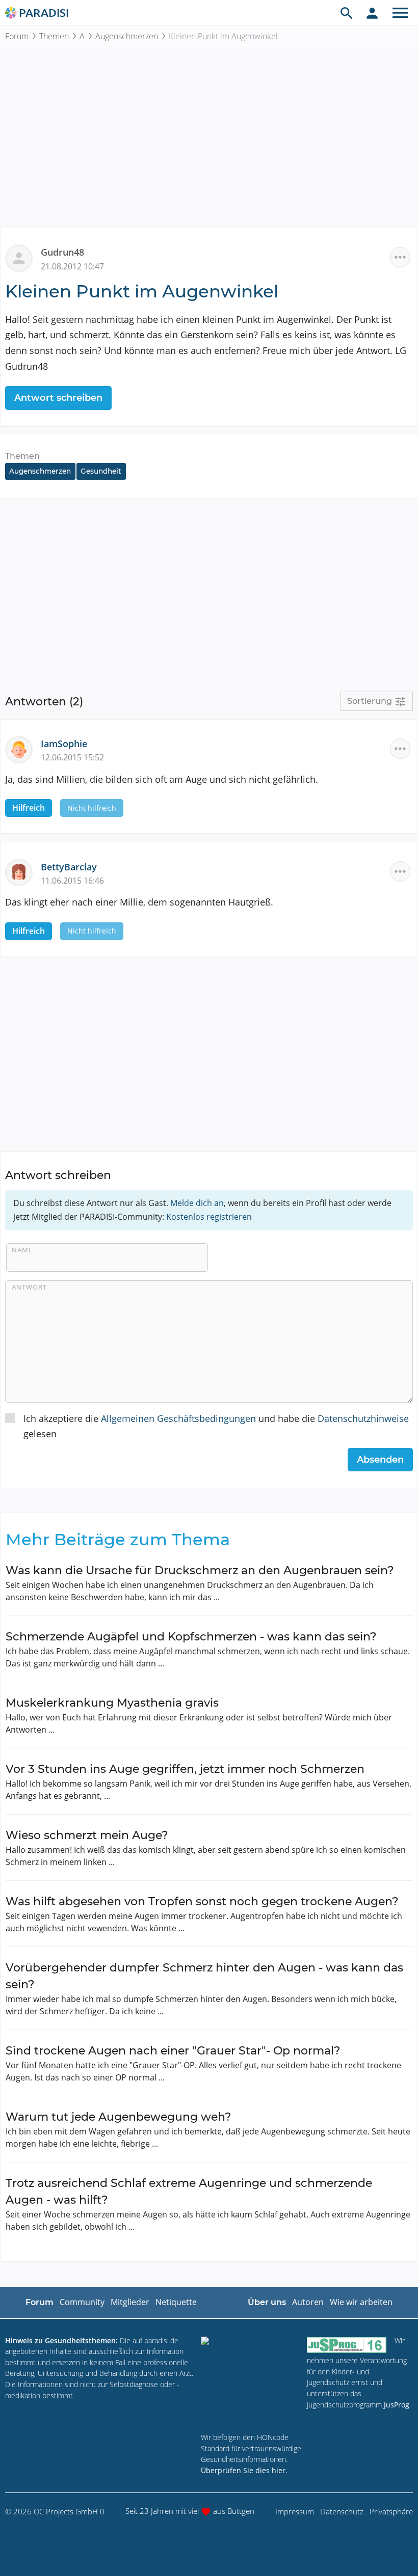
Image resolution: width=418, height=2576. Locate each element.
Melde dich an (197, 1203)
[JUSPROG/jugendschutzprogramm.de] (347, 2345)
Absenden (380, 1460)
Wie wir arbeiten (361, 2302)
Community (82, 2302)
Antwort (29, 1287)
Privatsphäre (391, 2511)
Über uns (267, 2302)
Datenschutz (342, 2511)
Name (22, 1250)
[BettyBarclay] (23, 871)
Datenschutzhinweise (363, 1418)
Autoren (308, 2302)
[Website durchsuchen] (347, 13)
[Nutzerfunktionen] (372, 13)
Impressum (295, 2511)
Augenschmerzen (127, 36)
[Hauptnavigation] (400, 13)
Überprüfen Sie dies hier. (244, 2470)
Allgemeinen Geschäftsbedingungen (178, 1418)
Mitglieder (130, 2302)
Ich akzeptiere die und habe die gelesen (216, 1426)
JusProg (397, 2405)
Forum (17, 36)
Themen (54, 36)
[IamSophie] (23, 748)
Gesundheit (101, 471)
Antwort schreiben (58, 398)
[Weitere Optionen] (400, 257)
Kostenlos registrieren (209, 1217)
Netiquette (176, 2302)
